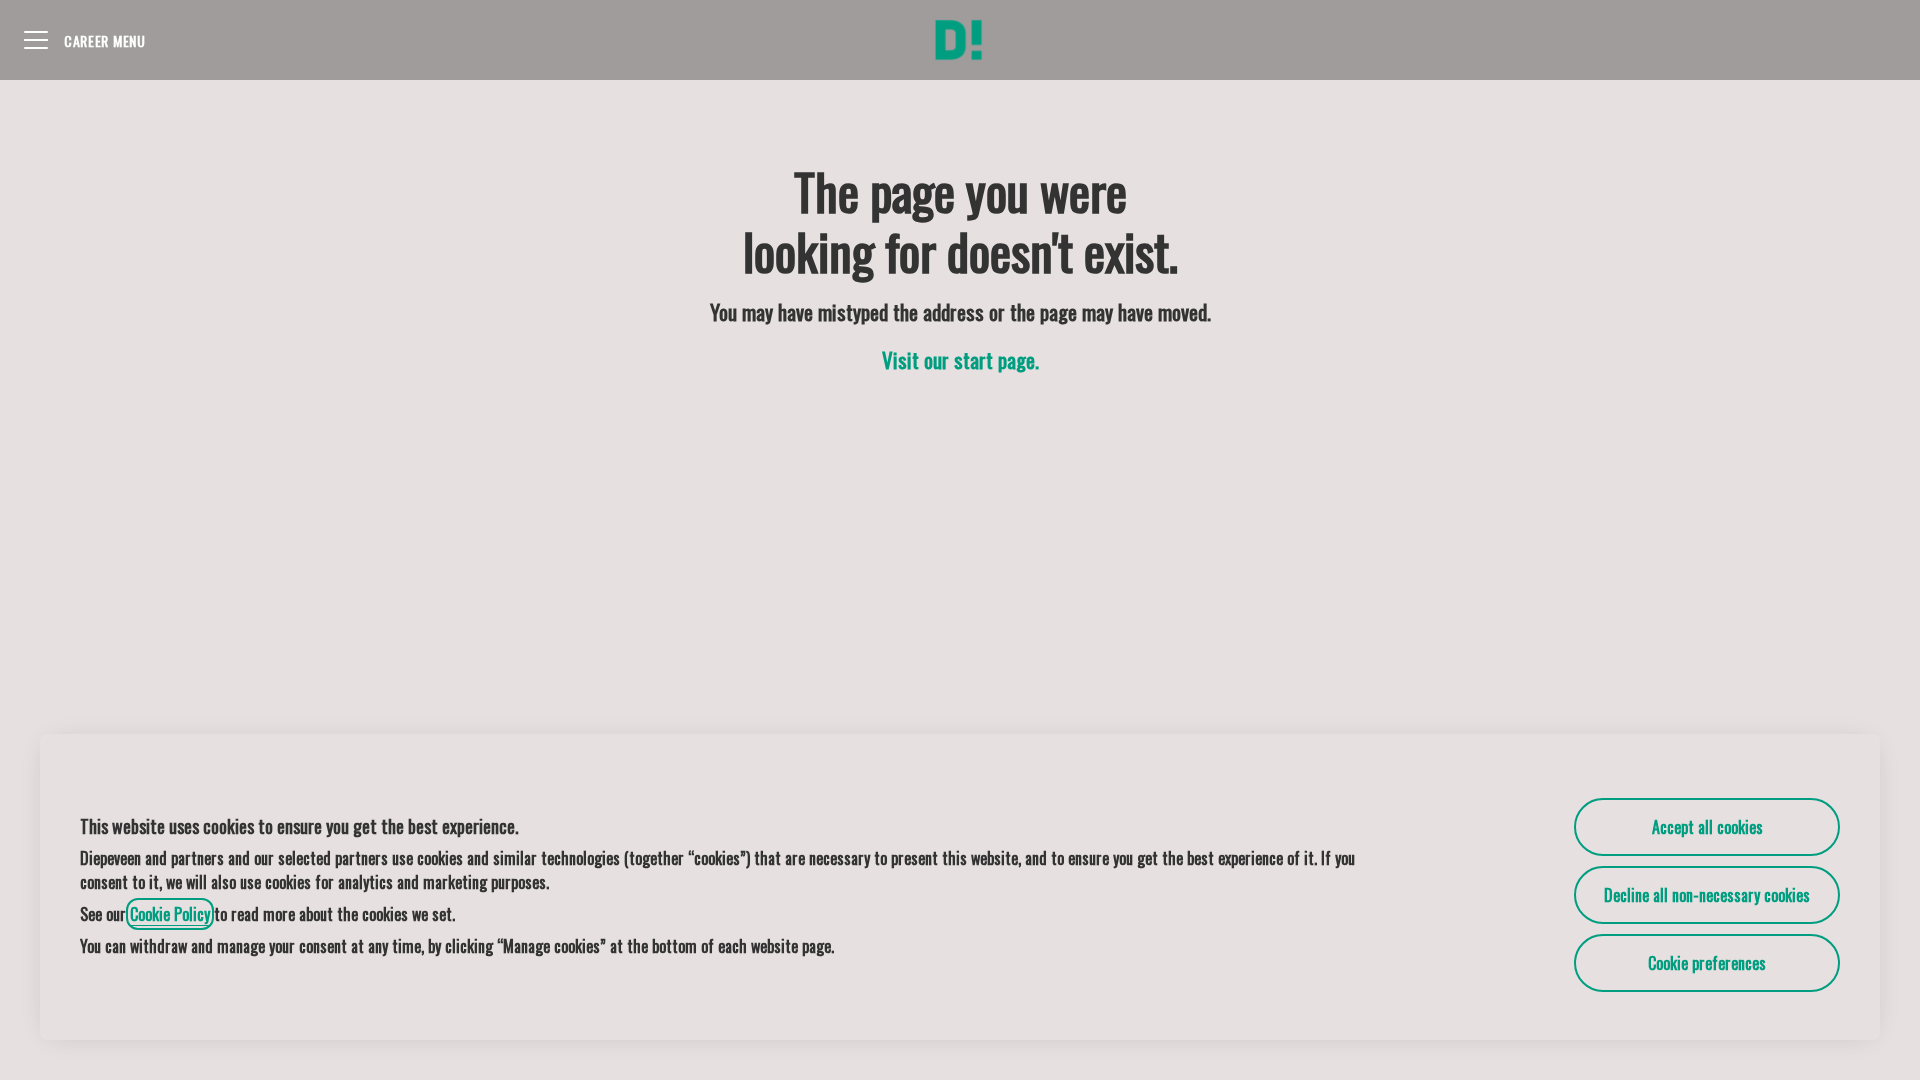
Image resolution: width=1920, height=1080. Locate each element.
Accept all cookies (1707, 827)
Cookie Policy (170, 914)
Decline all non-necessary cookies (1707, 895)
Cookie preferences (1707, 963)
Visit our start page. (960, 359)
